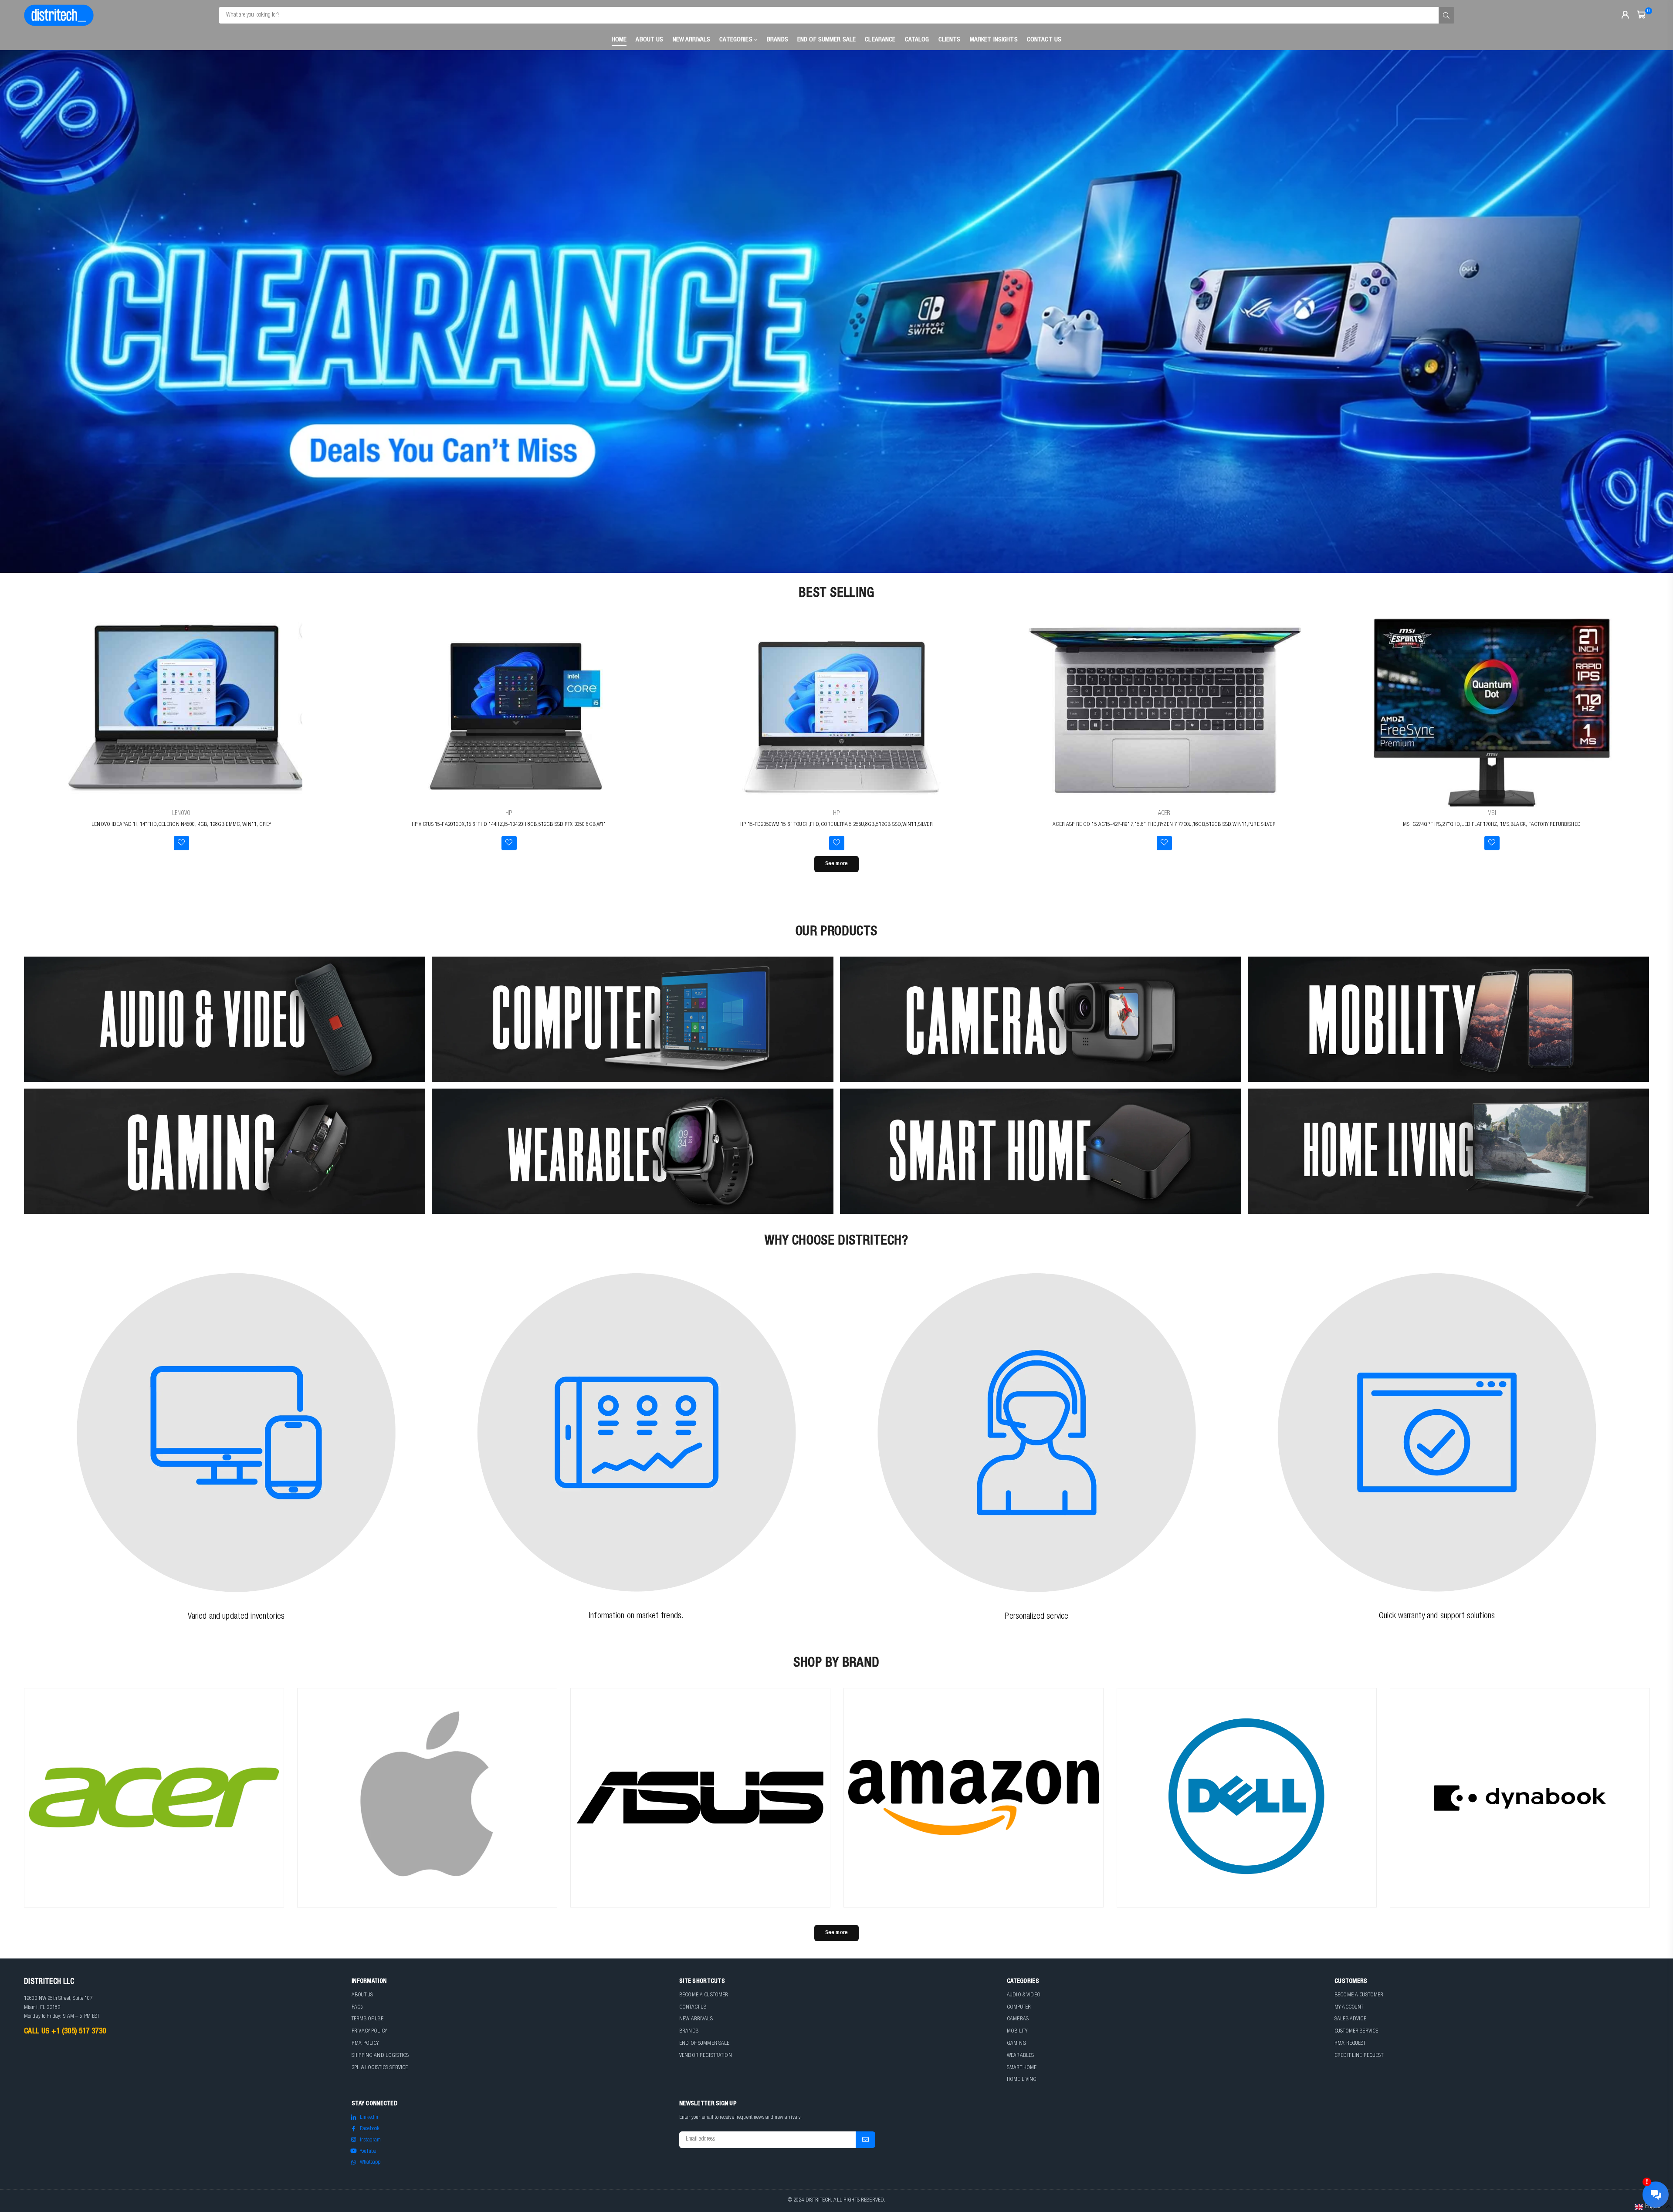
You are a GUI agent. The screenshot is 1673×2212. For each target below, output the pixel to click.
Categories (737, 40)
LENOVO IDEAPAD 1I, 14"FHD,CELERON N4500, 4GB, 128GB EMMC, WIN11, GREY (181, 825)
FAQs (357, 2007)
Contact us (1044, 40)
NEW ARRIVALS (696, 2019)
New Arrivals (692, 40)
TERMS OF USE (367, 2019)
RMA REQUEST (1350, 2044)
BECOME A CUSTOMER (704, 1995)
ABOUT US (362, 1995)
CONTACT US (693, 2007)
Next (1651, 311)
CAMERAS (1018, 2019)
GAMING (1016, 2044)
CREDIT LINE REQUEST (1359, 2056)
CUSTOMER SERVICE (1356, 2031)
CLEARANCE (880, 40)
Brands (777, 40)
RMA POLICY (365, 2044)
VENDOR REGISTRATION (706, 2056)
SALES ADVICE (1350, 2019)
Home (619, 40)
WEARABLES (1020, 2056)
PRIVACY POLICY (369, 2031)
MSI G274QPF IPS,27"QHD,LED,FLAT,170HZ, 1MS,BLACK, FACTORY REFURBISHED (1492, 825)
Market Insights (994, 40)
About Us (649, 40)
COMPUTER (1019, 2007)
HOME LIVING (1022, 2080)
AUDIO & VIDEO (1024, 1995)
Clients (950, 40)
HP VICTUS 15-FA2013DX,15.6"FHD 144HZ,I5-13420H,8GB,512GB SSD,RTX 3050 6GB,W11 (509, 825)
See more (836, 864)
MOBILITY (1017, 2031)
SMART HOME (1022, 2068)
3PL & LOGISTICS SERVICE (380, 2068)
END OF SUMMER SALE (827, 40)
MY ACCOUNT (1349, 2007)
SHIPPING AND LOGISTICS (380, 2056)
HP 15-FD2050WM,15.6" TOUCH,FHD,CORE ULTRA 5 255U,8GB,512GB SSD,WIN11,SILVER (836, 825)
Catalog (917, 40)
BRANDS (689, 2031)
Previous (22, 311)
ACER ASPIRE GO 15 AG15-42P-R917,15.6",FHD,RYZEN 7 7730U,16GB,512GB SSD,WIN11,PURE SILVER (1164, 825)
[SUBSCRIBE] (865, 2140)
